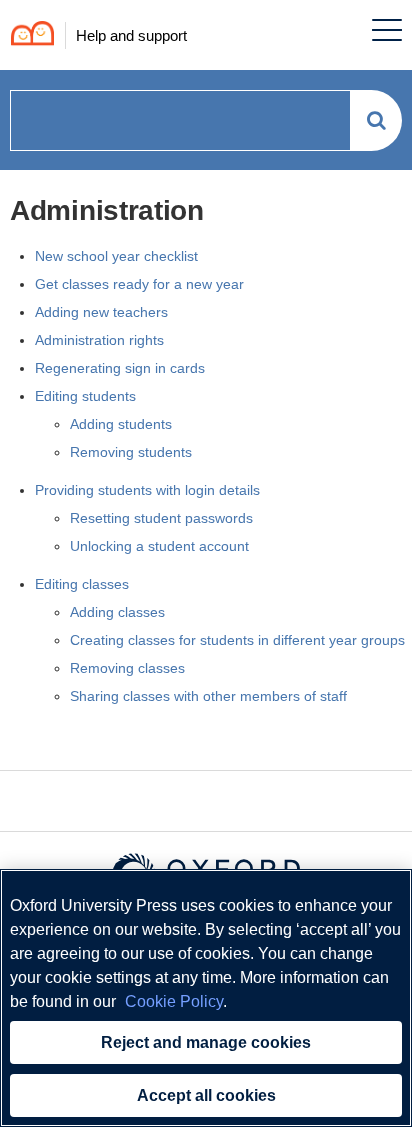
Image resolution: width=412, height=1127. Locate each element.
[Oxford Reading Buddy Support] (27, 35)
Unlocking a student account (159, 546)
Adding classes (117, 612)
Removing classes (127, 668)
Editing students (85, 396)
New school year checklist (116, 256)
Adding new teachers (101, 312)
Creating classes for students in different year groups (237, 640)
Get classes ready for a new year (139, 284)
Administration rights (99, 340)
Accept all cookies (206, 1095)
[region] (206, 998)
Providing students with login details (147, 490)
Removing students (131, 452)
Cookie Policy (174, 1001)
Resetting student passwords (161, 518)
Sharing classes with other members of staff (208, 696)
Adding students (121, 424)
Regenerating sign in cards (120, 368)
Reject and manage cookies (206, 1042)
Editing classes (82, 584)
